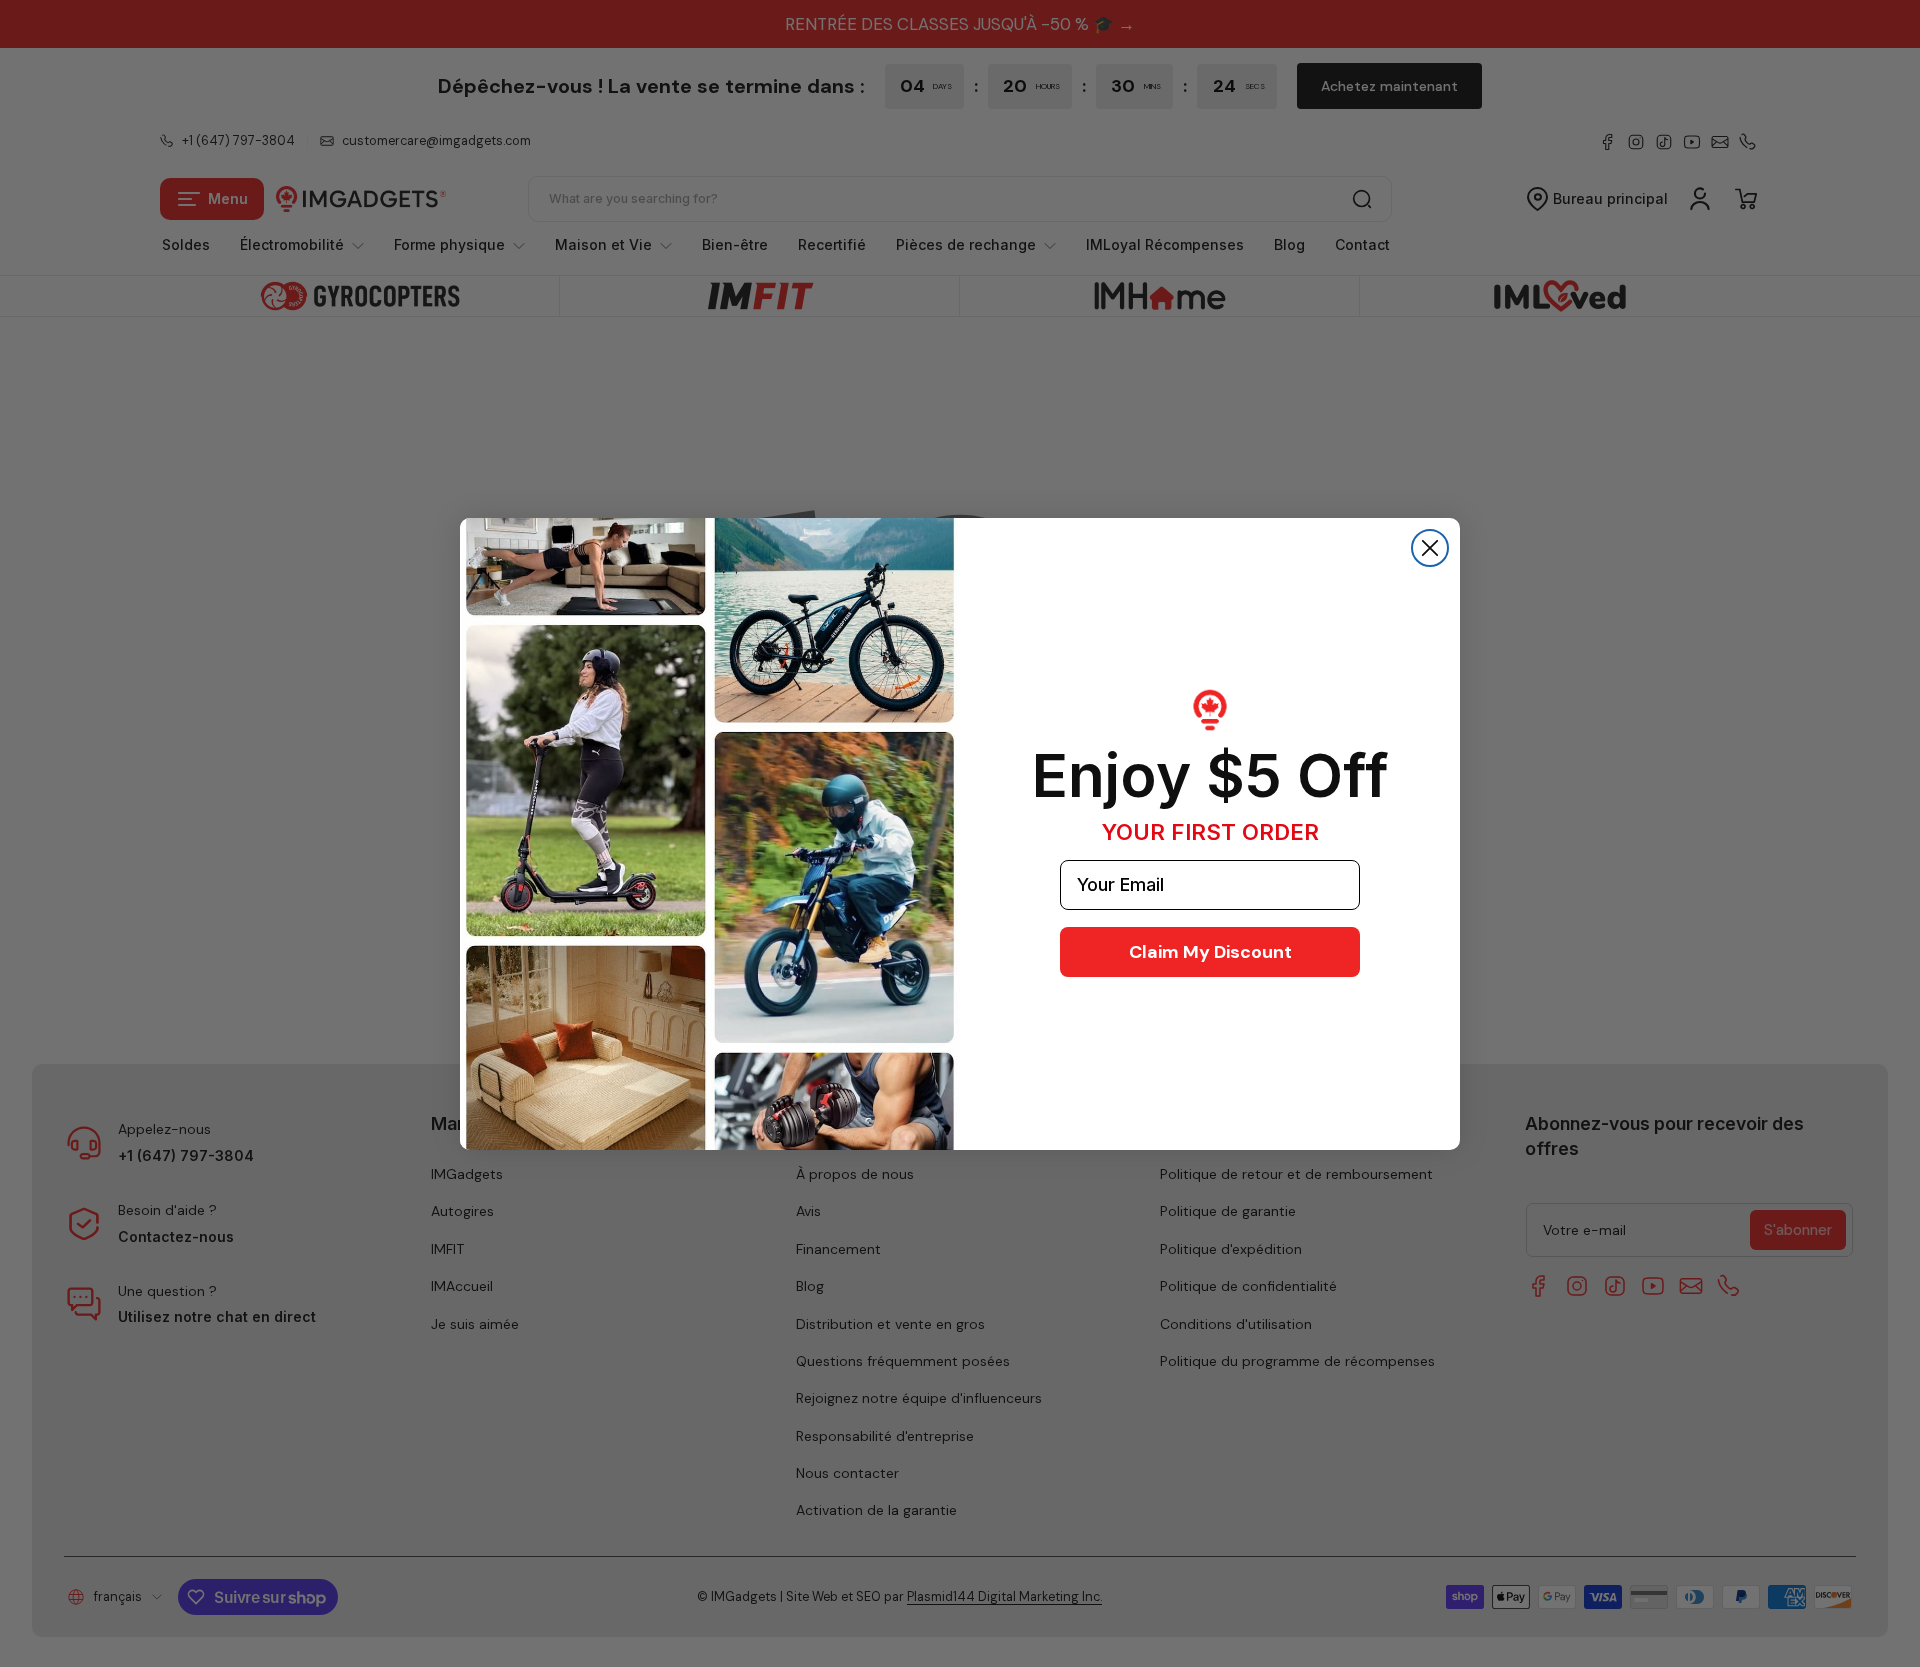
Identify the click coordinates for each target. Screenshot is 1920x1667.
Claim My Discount (1210, 952)
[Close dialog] (1430, 548)
